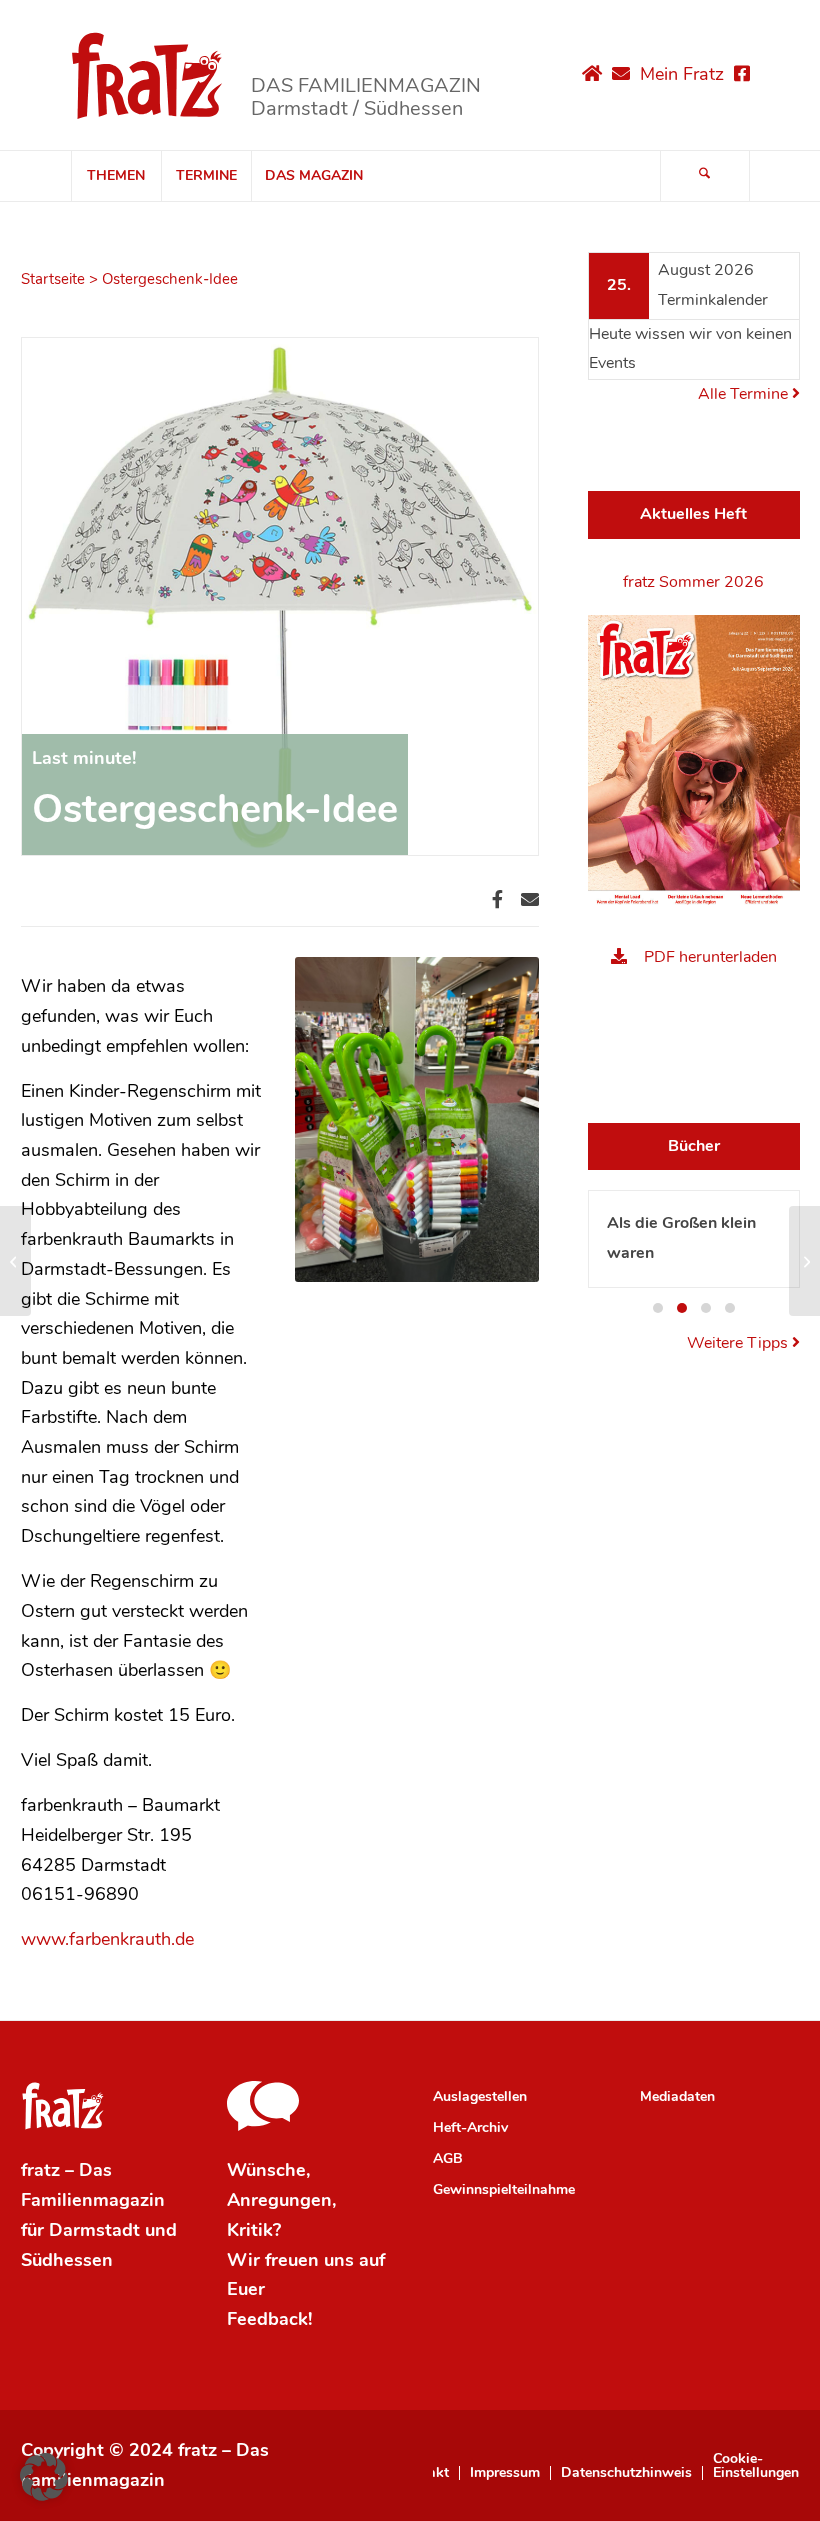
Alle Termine (745, 394)
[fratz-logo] (147, 75)
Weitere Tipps (739, 1343)
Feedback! (269, 2319)
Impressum (505, 2473)
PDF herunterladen (710, 957)
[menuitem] (116, 176)
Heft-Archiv (470, 2127)
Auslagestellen (480, 2096)
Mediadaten (677, 2096)
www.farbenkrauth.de (107, 1939)
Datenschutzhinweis (626, 2473)
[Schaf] (15, 1261)
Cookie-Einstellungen (756, 2466)
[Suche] (705, 176)
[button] (658, 1308)
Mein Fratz (682, 74)
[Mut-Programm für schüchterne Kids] (804, 1261)
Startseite (53, 279)
